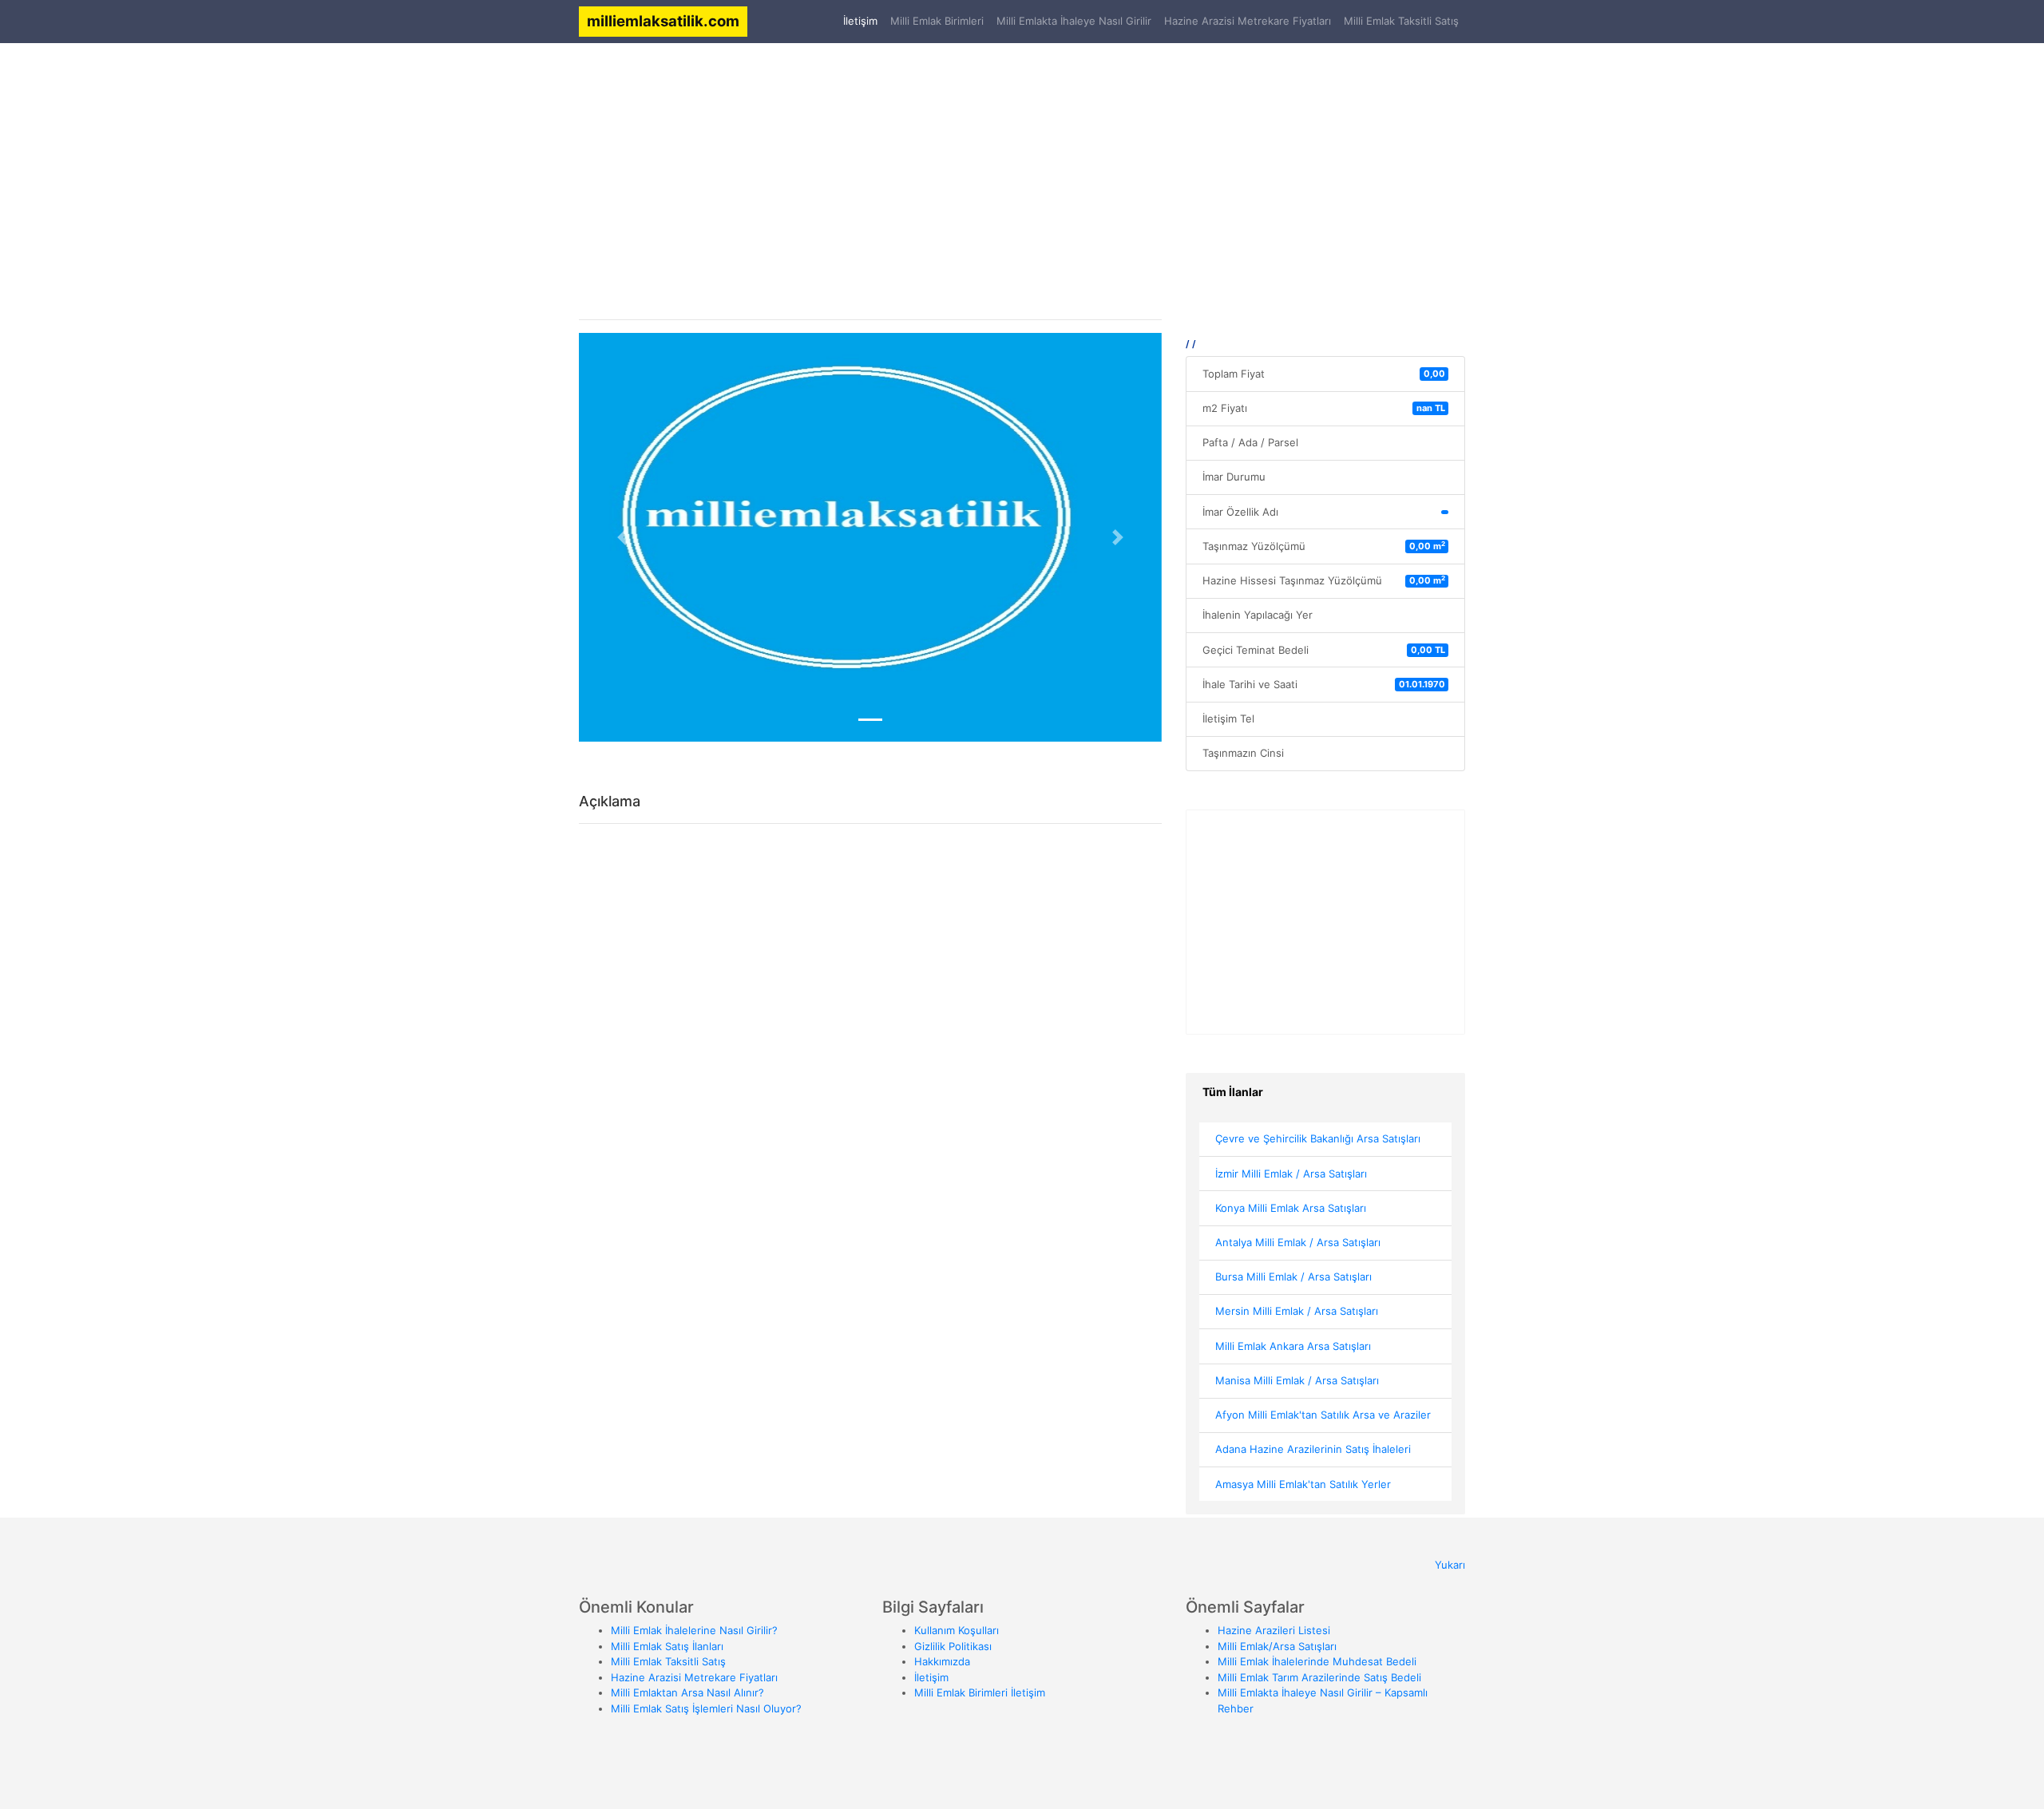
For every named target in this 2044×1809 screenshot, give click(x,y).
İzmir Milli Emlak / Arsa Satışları (1291, 1174)
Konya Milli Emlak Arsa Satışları (1291, 1208)
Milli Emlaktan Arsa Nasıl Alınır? (687, 1692)
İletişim (864, 20)
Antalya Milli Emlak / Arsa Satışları (1298, 1242)
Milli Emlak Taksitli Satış (1401, 21)
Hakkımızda (942, 1661)
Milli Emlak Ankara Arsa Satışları (1293, 1346)
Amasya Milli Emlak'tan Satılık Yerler (1303, 1484)
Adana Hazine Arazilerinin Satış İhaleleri (1313, 1449)
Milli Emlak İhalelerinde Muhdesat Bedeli (1317, 1661)
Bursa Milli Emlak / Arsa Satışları (1293, 1277)
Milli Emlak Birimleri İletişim (980, 1692)
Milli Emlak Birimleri (937, 21)
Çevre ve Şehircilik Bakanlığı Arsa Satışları (1318, 1138)
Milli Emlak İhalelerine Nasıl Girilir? (694, 1630)
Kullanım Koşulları (957, 1630)
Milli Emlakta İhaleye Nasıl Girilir (1074, 21)
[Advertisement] (1022, 169)
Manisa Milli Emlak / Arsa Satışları (1297, 1380)
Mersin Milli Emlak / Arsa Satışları (1297, 1311)
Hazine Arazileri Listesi (1274, 1630)
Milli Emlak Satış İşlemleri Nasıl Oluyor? (706, 1708)
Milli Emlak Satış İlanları (667, 1646)
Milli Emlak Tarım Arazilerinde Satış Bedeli (1319, 1677)
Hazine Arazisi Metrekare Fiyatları (1248, 21)
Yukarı (1450, 1565)
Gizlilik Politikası (953, 1646)
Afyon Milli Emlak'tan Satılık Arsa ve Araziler (1323, 1415)
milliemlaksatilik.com (663, 21)
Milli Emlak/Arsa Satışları (1277, 1646)
